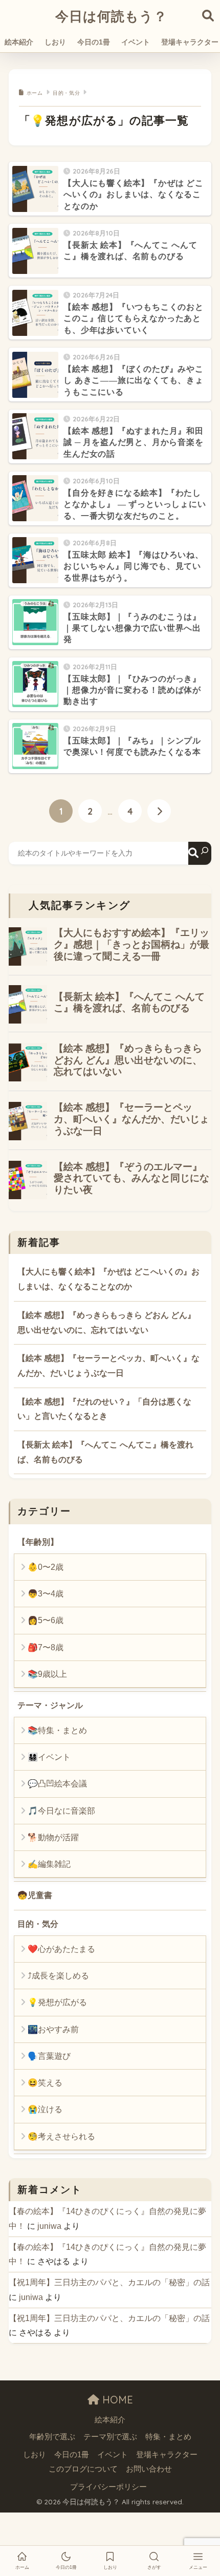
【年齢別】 (38, 1542)
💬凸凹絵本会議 (57, 1784)
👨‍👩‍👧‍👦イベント (49, 1757)
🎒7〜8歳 (46, 1647)
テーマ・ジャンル (50, 1705)
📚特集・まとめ (57, 1730)
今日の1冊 (94, 42)
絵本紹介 (19, 42)
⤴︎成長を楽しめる (58, 1976)
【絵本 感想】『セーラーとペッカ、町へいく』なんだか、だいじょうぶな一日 (108, 1366)
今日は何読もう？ (111, 16)
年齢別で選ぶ (52, 2437)
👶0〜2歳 (46, 1567)
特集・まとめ (168, 2437)
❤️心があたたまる (61, 1949)
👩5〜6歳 (46, 1620)
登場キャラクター (167, 2455)
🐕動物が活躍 (53, 1837)
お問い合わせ (149, 2469)
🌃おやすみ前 (53, 2029)
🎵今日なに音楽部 (61, 1811)
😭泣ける (45, 2109)
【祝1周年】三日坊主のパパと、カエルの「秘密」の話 (109, 2282)
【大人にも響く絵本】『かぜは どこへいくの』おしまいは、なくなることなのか (108, 1279)
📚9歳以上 (47, 1674)
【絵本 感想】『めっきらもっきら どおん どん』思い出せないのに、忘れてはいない (106, 1323)
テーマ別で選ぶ (110, 2437)
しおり (55, 42)
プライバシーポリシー (108, 2487)
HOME (116, 2400)
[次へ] (159, 811)
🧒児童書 (35, 1895)
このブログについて (83, 2469)
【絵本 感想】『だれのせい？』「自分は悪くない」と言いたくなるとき (104, 1409)
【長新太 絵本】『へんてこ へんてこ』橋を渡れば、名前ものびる (105, 1452)
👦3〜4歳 (46, 1594)
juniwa (49, 2226)
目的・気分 (38, 1924)
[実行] (200, 853)
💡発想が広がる (57, 2002)
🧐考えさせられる (61, 2136)
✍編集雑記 (49, 1864)
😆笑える (45, 2083)
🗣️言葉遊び (49, 2056)
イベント (136, 42)
